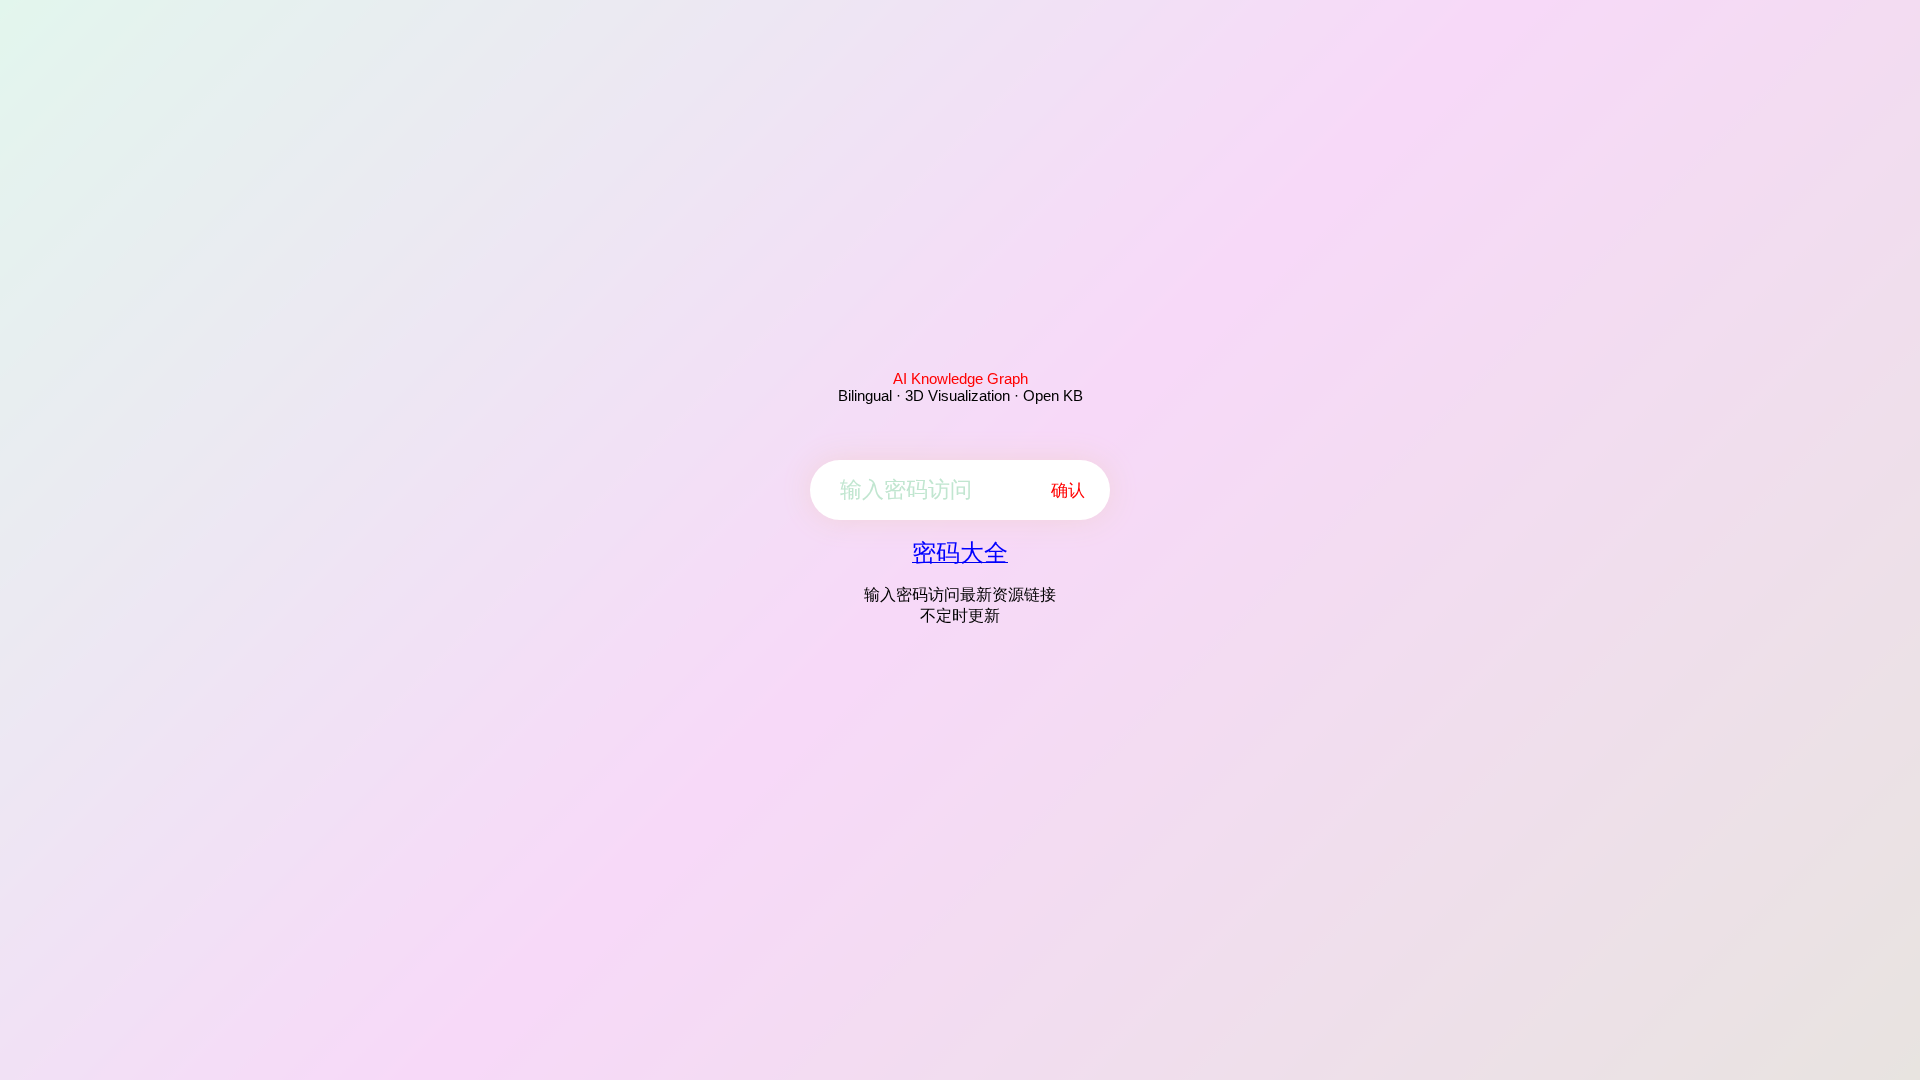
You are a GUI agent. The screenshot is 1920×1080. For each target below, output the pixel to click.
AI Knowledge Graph (960, 378)
